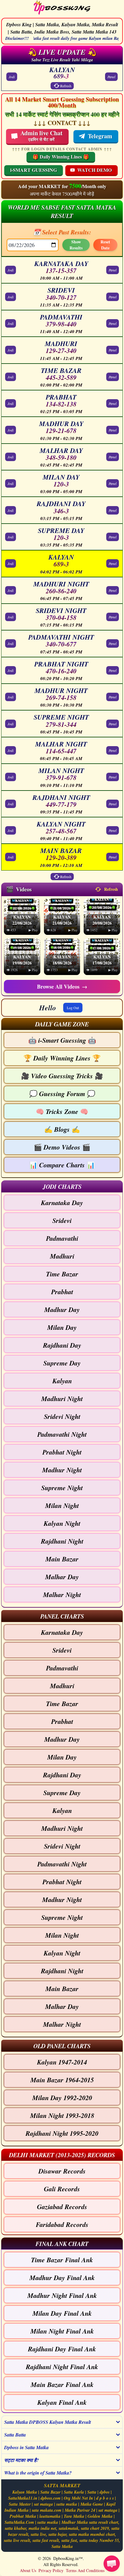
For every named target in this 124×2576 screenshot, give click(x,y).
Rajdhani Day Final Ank (62, 2349)
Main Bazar (62, 1559)
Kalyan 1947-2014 (62, 2062)
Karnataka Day (62, 1203)
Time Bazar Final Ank (62, 2260)
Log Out (73, 1008)
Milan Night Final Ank (62, 2331)
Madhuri (62, 1256)
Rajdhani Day (62, 1345)
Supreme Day (62, 1363)
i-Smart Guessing (62, 1040)
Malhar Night (62, 1594)
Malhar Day (62, 1577)
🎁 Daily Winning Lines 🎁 (61, 157)
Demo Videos (62, 1147)
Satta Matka (62, 2546)
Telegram (100, 136)
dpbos (105, 2492)
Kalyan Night (62, 1523)
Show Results (76, 245)
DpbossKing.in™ (68, 2558)
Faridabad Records (62, 2224)
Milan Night (62, 1505)
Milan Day (62, 1327)
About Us (28, 2570)
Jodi (12, 77)
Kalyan (62, 1381)
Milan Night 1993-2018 (62, 2115)
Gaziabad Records (62, 2207)
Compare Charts (62, 1165)
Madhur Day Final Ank (62, 2278)
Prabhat (62, 1292)
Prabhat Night (62, 1452)
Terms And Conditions (85, 2570)
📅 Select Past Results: (62, 232)
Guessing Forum (62, 1094)
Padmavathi (62, 1238)
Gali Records (62, 2189)
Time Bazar (62, 1274)
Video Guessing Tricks (62, 1076)
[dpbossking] (62, 8)
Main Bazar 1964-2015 (62, 2080)
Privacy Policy (51, 2570)
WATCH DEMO (95, 170)
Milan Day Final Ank (62, 2313)
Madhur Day (62, 1309)
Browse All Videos (62, 986)
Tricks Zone (62, 1111)
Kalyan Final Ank (62, 2402)
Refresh (66, 86)
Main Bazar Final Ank (62, 2384)
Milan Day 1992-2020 (62, 2098)
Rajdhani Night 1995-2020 (62, 2133)
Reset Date (105, 245)
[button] (62, 1024)
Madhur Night (62, 1470)
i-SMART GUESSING (34, 170)
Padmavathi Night (62, 1434)
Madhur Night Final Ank (62, 2295)
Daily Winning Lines (62, 1058)
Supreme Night (62, 1488)
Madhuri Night (62, 1399)
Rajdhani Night (62, 1541)
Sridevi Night (62, 1416)
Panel (111, 77)
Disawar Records (62, 2171)
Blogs (62, 1129)
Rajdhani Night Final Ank (62, 2367)
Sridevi (62, 1220)
